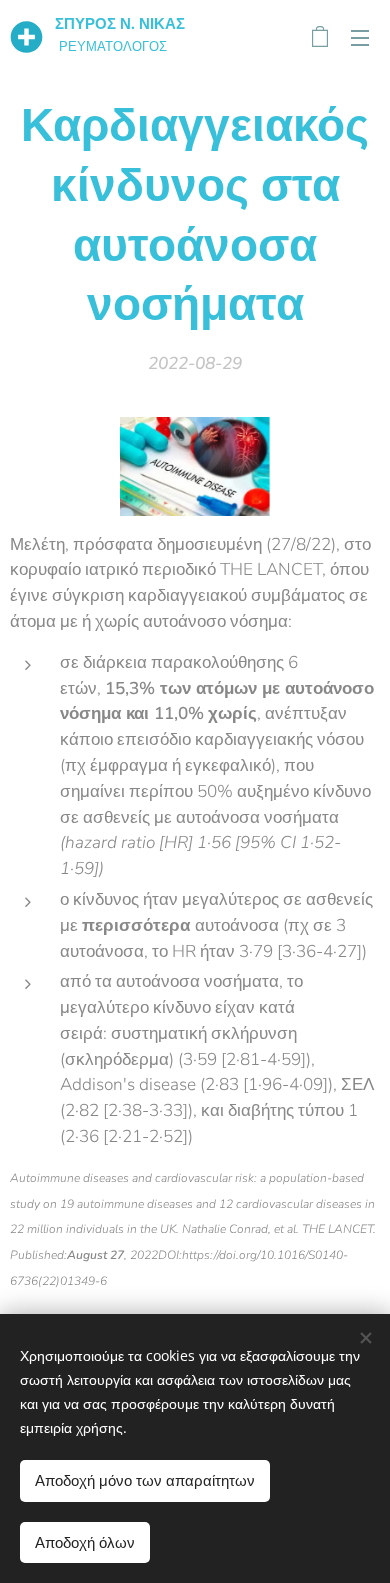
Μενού (360, 37)
